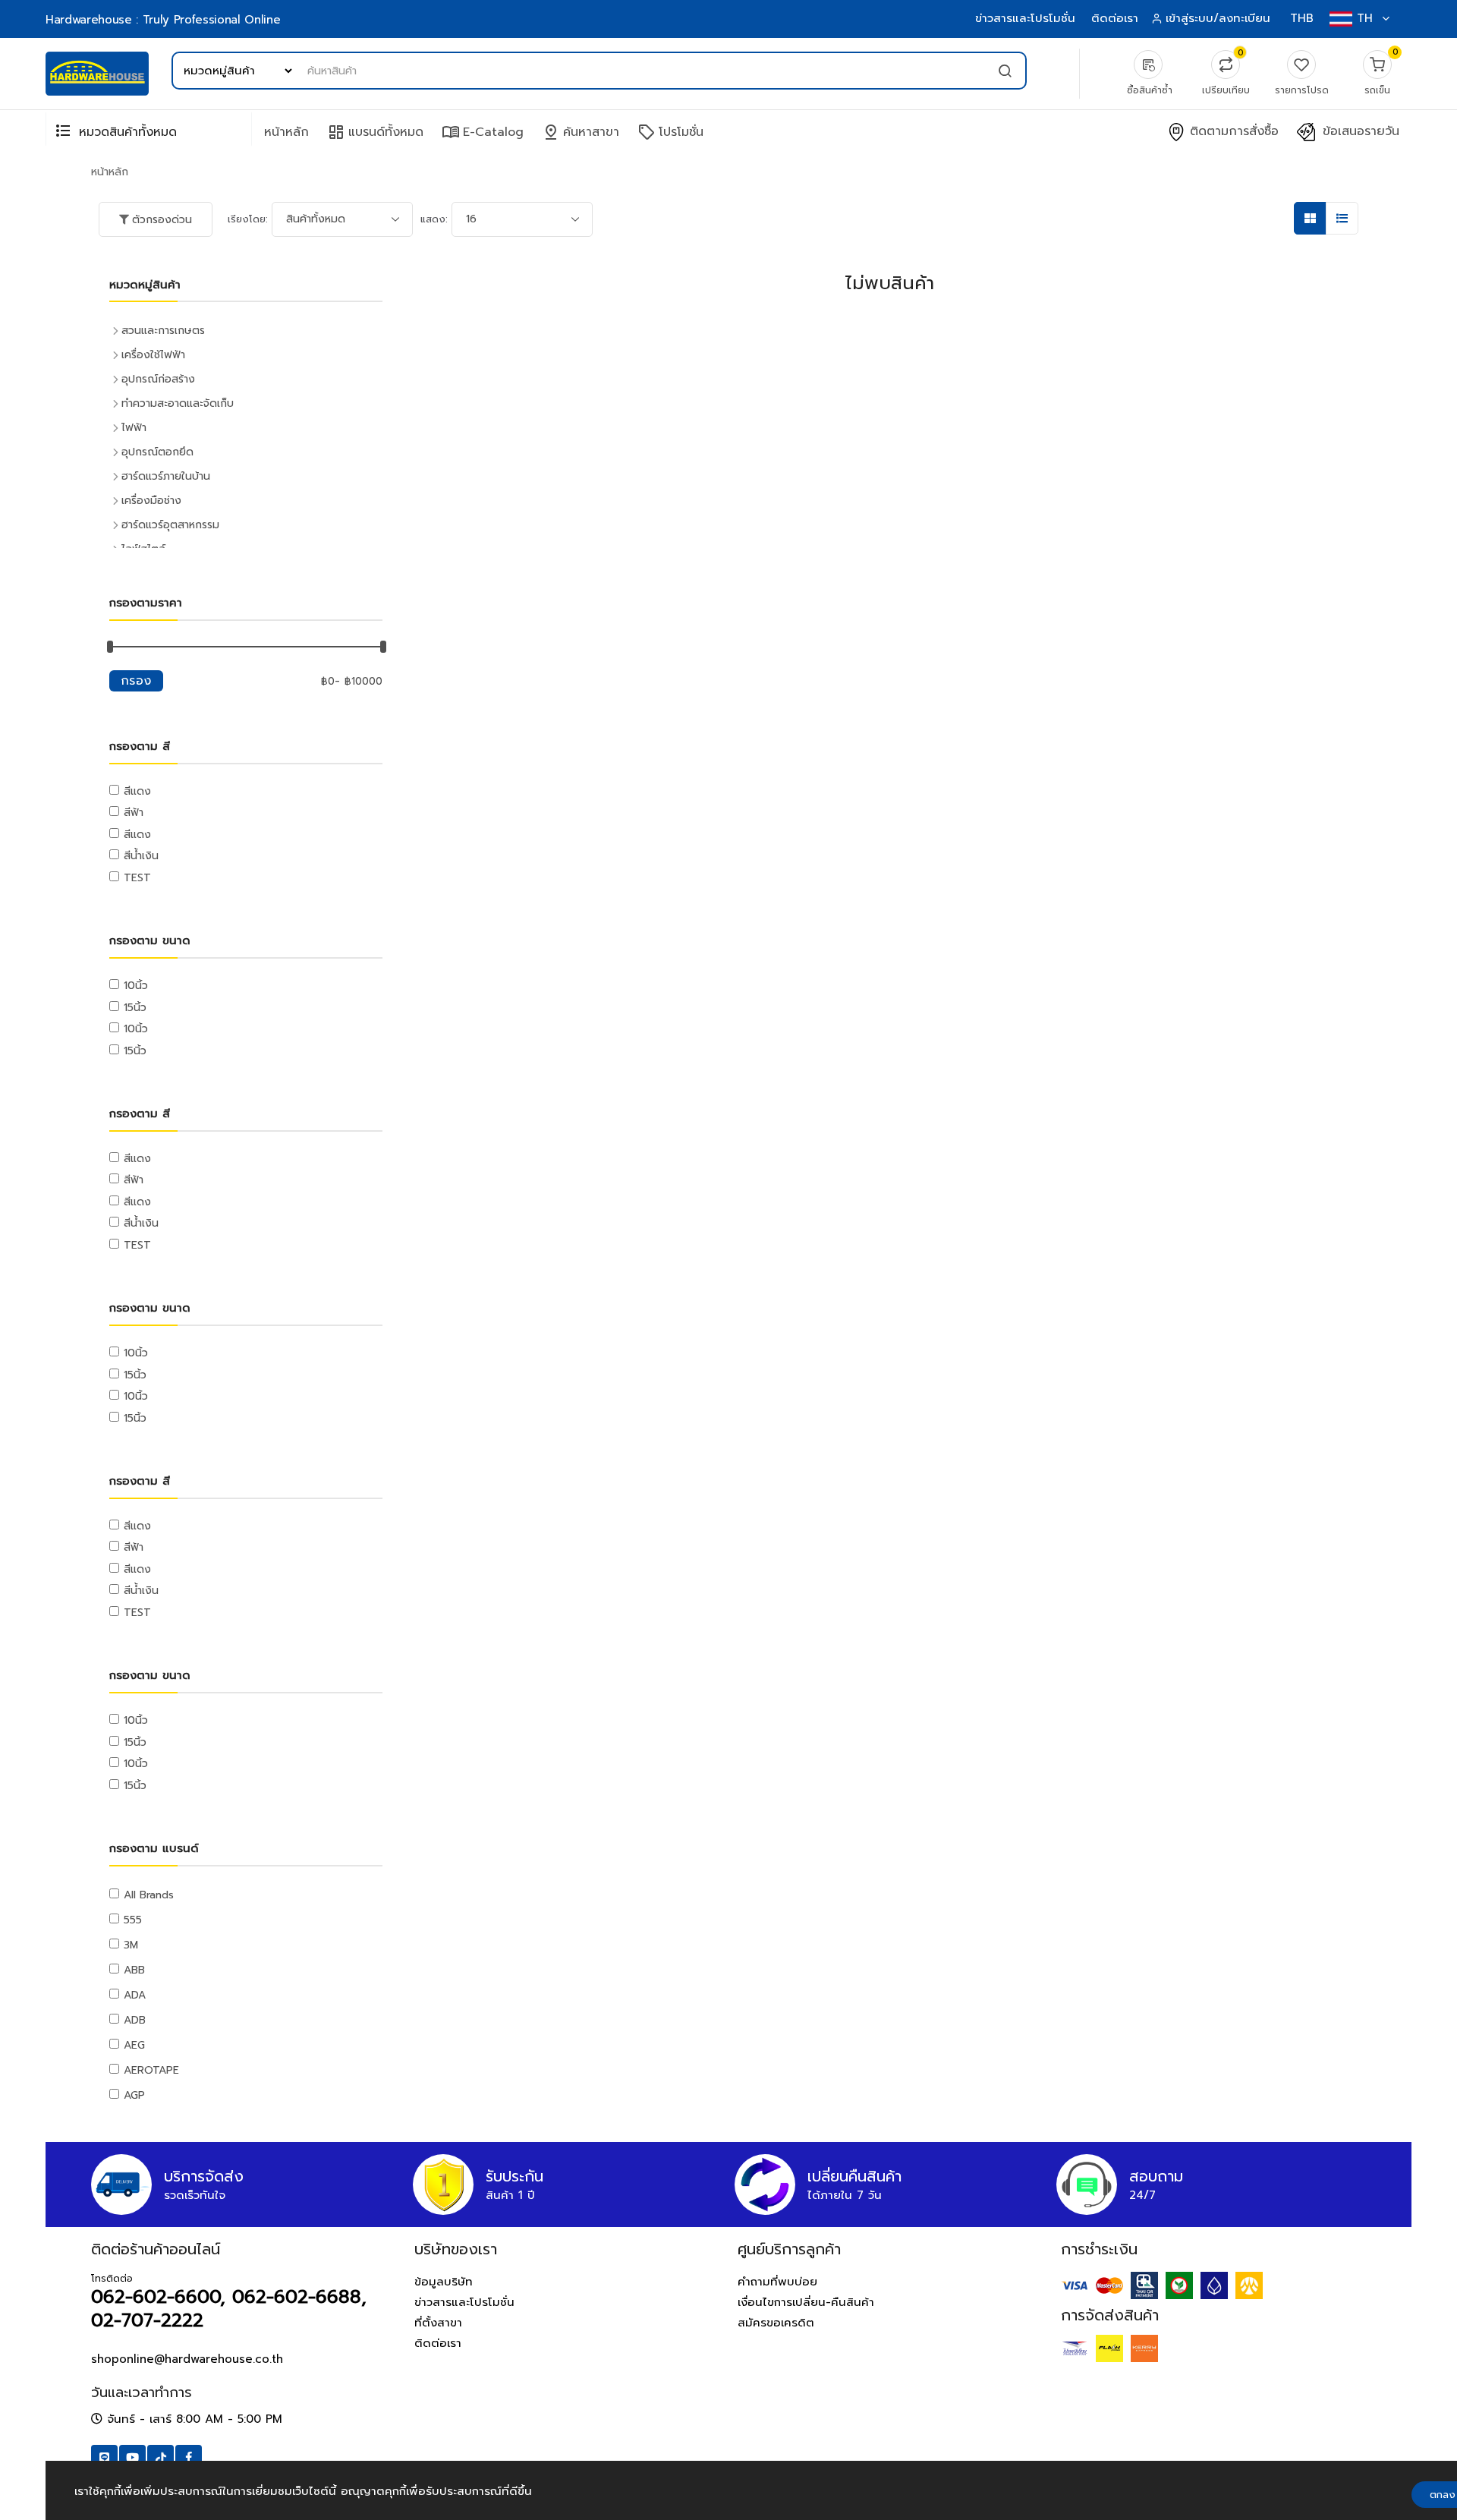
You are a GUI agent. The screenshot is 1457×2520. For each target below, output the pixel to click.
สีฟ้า (134, 813)
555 (133, 1920)
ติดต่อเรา (1115, 18)
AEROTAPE (151, 2070)
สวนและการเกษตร (163, 331)
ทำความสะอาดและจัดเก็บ (178, 403)
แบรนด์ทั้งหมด (375, 132)
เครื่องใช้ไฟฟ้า (153, 355)
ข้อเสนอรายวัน (1359, 132)
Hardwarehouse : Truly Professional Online (163, 20)
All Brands (149, 1895)
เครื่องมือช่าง (151, 501)
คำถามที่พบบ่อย (777, 2282)
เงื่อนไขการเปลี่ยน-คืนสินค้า (806, 2302)
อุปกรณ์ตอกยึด (157, 452)
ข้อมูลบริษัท (444, 2282)
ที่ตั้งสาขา (438, 2323)
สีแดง (137, 791)
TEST (137, 878)
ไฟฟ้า (134, 428)
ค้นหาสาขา (581, 132)
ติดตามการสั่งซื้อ (1232, 132)
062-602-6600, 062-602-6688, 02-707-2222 (229, 2309)
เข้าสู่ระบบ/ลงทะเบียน (1218, 18)
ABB (134, 1970)
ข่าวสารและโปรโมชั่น (1025, 18)
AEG (134, 2045)
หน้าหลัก (286, 132)
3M (131, 1945)
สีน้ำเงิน (141, 856)
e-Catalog (483, 132)
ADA (135, 1995)
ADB (135, 2020)
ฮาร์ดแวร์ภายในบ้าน (166, 476)
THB (1302, 18)
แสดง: (434, 219)
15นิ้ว (135, 1008)
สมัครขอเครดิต (776, 2323)
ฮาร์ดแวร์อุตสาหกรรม (170, 525)
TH (1365, 18)
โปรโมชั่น (670, 132)
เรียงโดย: (248, 219)
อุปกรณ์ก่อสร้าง (158, 379)
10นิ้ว (136, 986)
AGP (134, 2095)
